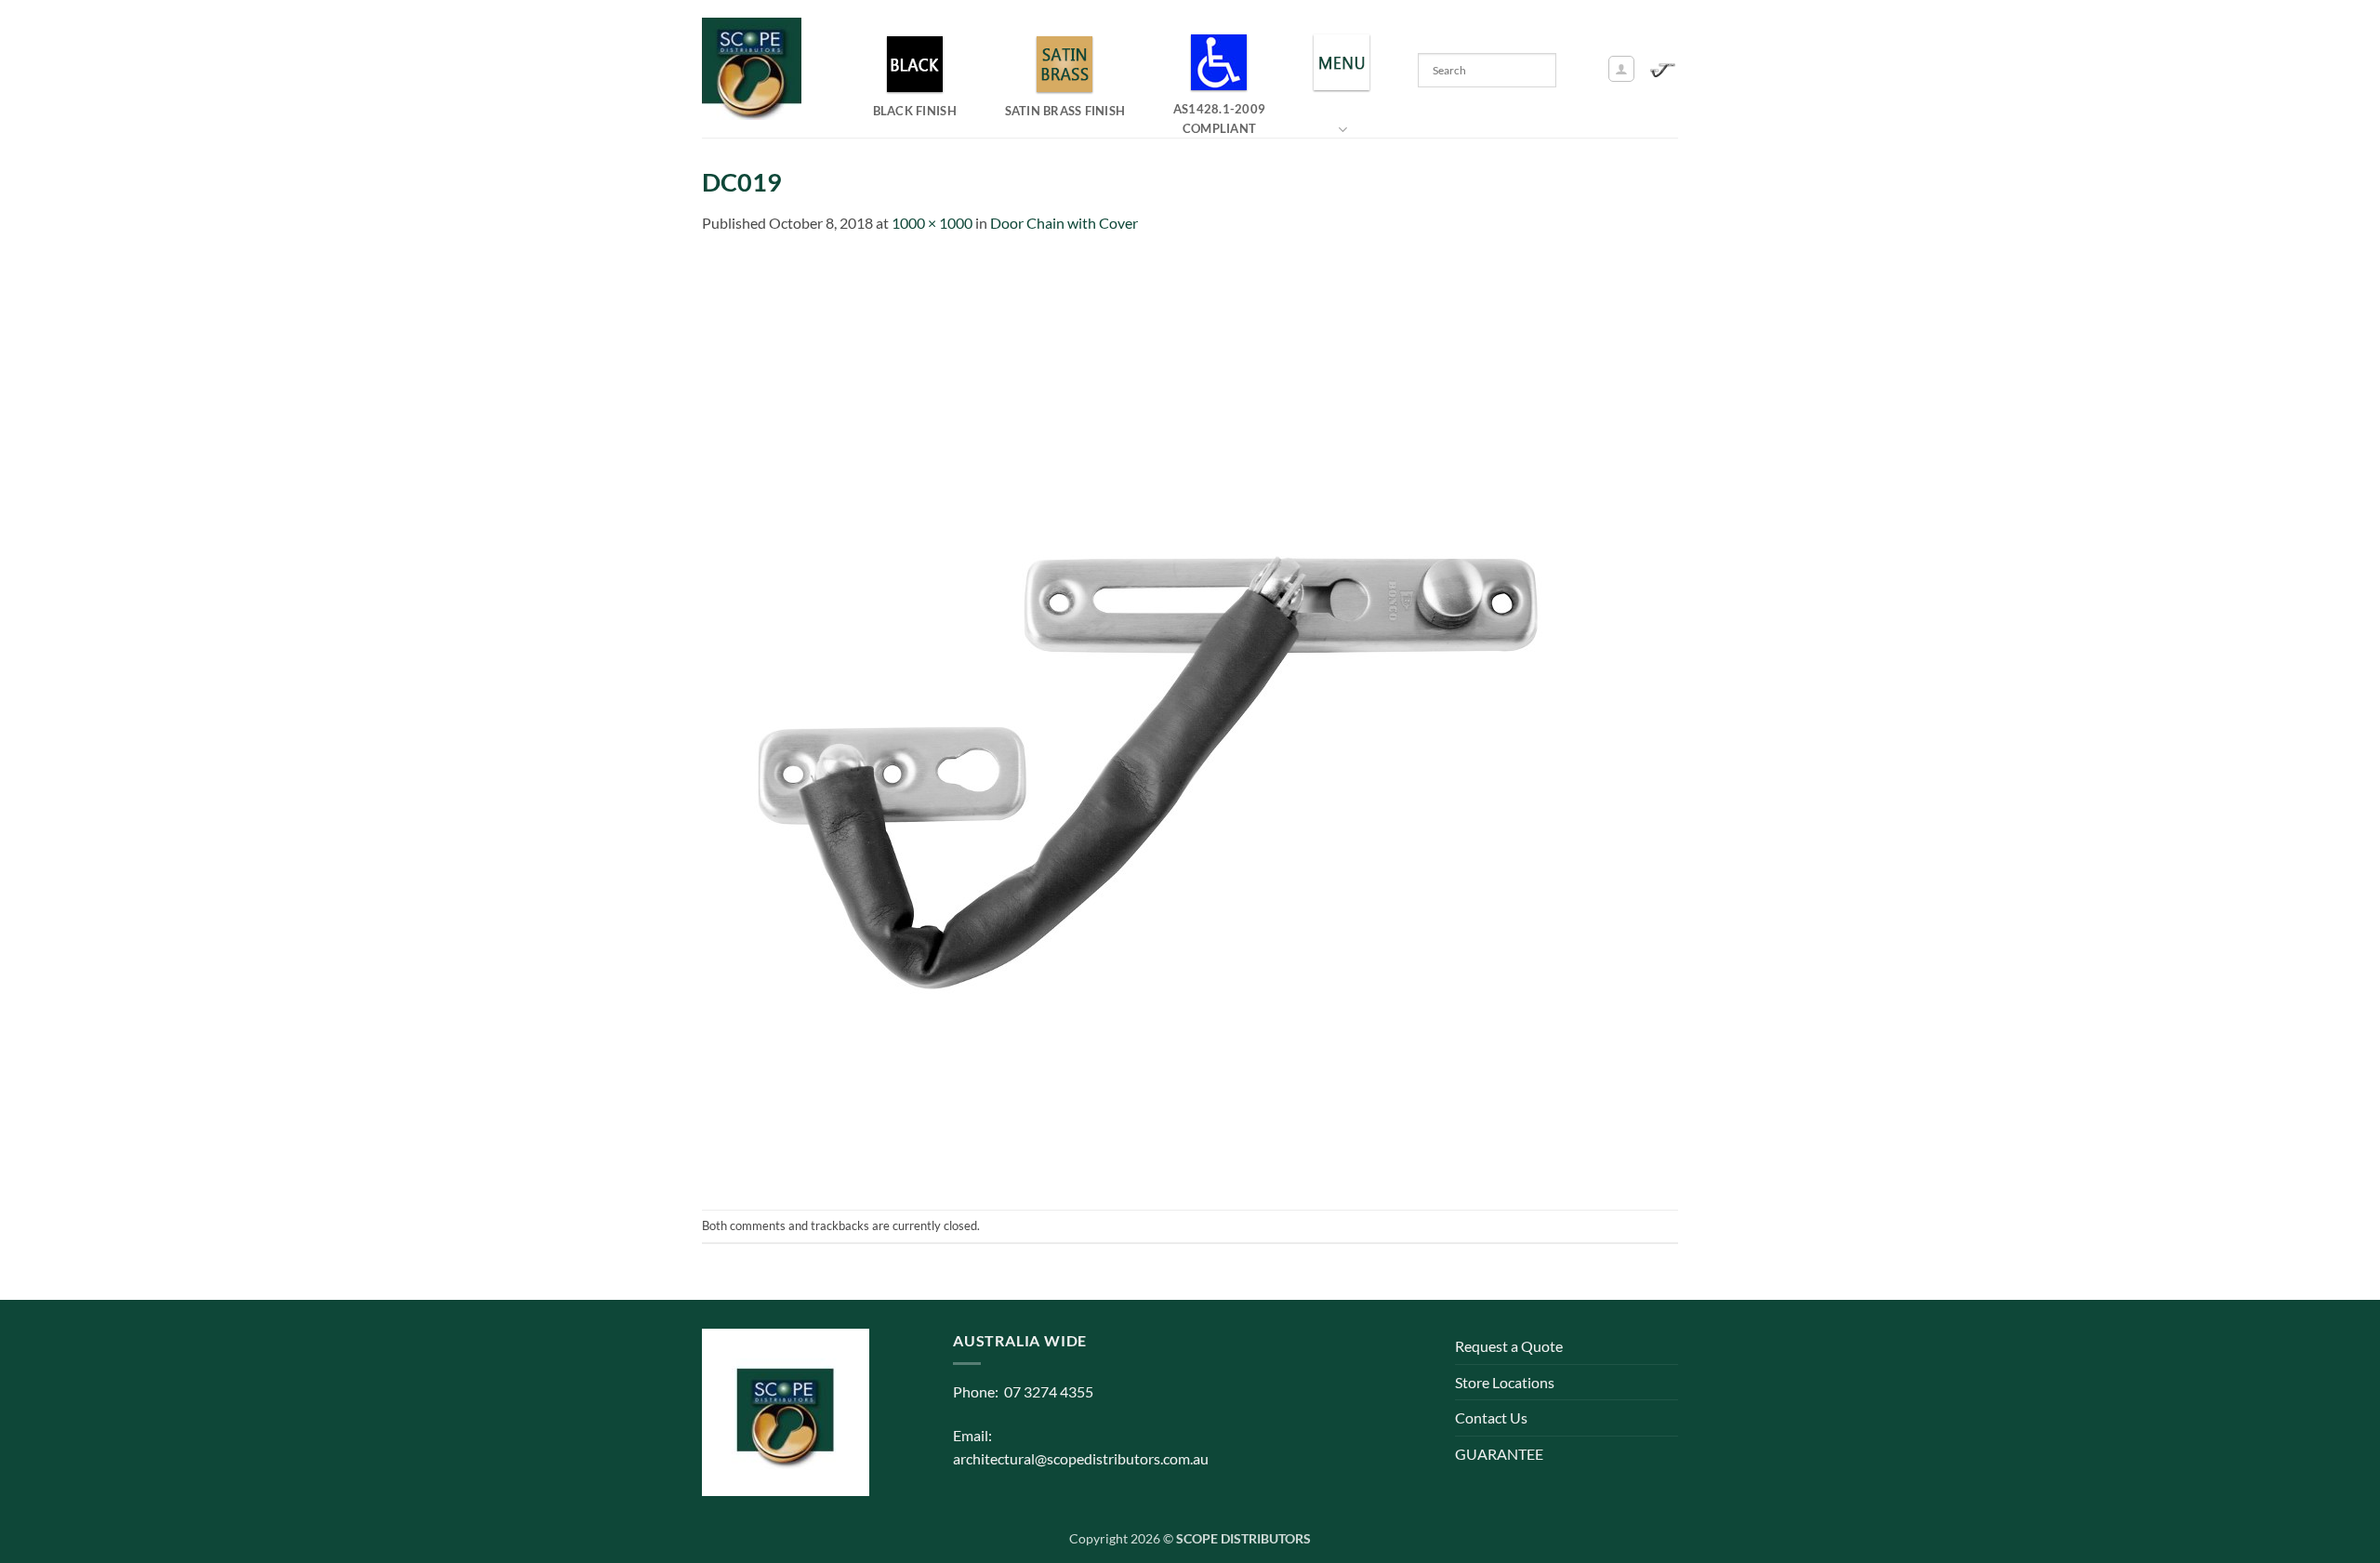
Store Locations (1505, 1382)
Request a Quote (1509, 1346)
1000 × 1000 (932, 223)
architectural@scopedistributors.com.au (1081, 1458)
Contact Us (1491, 1417)
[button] (1621, 69)
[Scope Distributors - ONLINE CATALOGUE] (756, 69)
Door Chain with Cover (1064, 223)
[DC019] (1167, 720)
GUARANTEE (1499, 1454)
